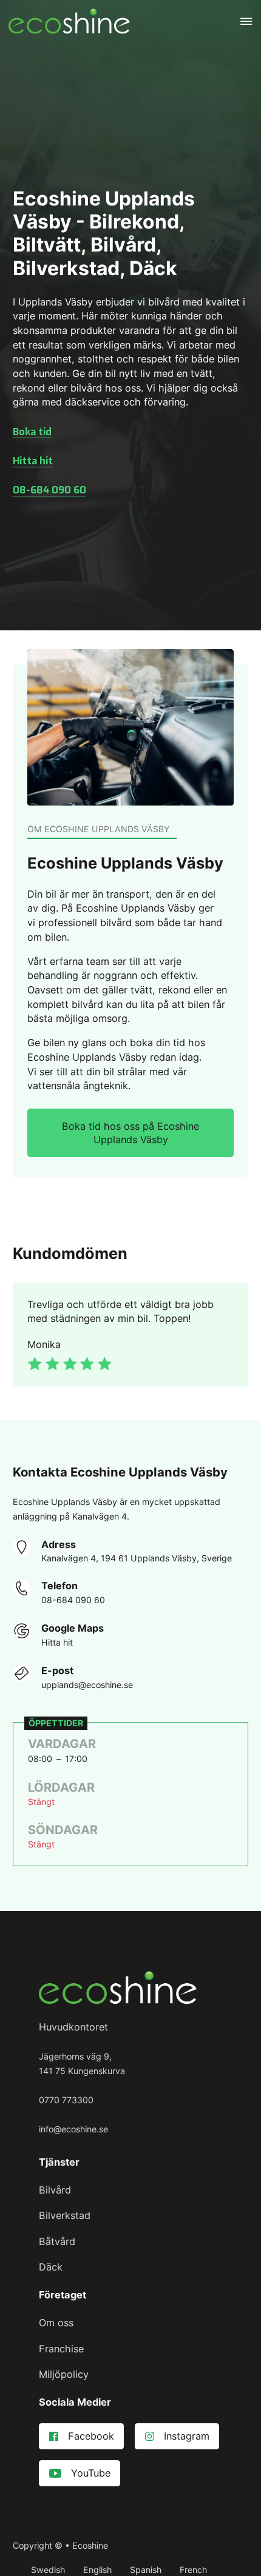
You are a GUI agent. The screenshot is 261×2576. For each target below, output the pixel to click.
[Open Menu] (246, 21)
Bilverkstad (65, 2215)
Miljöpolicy (64, 2374)
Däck (51, 2267)
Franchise (61, 2349)
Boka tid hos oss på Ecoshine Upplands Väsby (130, 1133)
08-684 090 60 (49, 490)
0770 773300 (66, 2100)
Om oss (56, 2323)
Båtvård (57, 2241)
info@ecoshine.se (73, 2129)
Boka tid (32, 432)
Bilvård (55, 2190)
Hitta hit (33, 461)
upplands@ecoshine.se (87, 1685)
